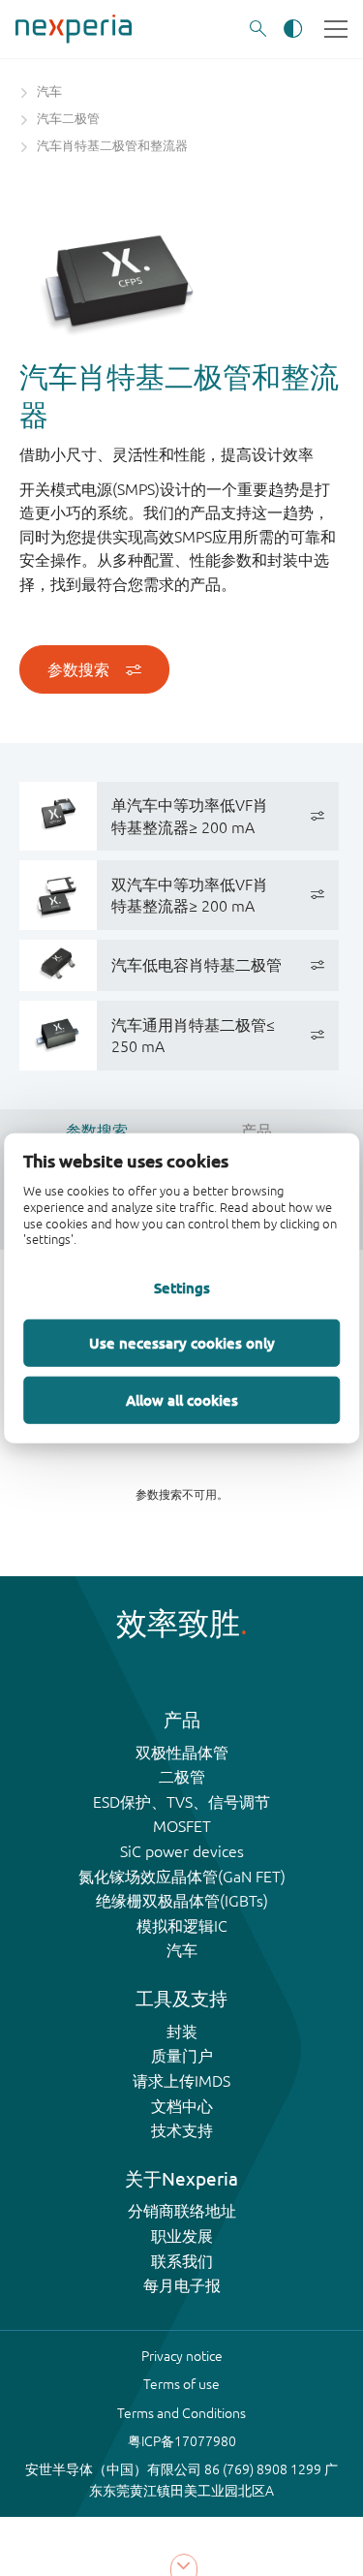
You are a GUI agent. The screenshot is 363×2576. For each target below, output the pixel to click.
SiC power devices (182, 1851)
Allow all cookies (182, 1400)
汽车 (182, 1950)
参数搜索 (78, 669)
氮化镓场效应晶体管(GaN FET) (182, 1877)
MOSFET (182, 1826)
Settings (182, 1288)
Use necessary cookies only (182, 1343)
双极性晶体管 (182, 1753)
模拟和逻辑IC (182, 1926)
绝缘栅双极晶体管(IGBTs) (182, 1901)
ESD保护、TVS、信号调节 (181, 1802)
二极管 (182, 1777)
